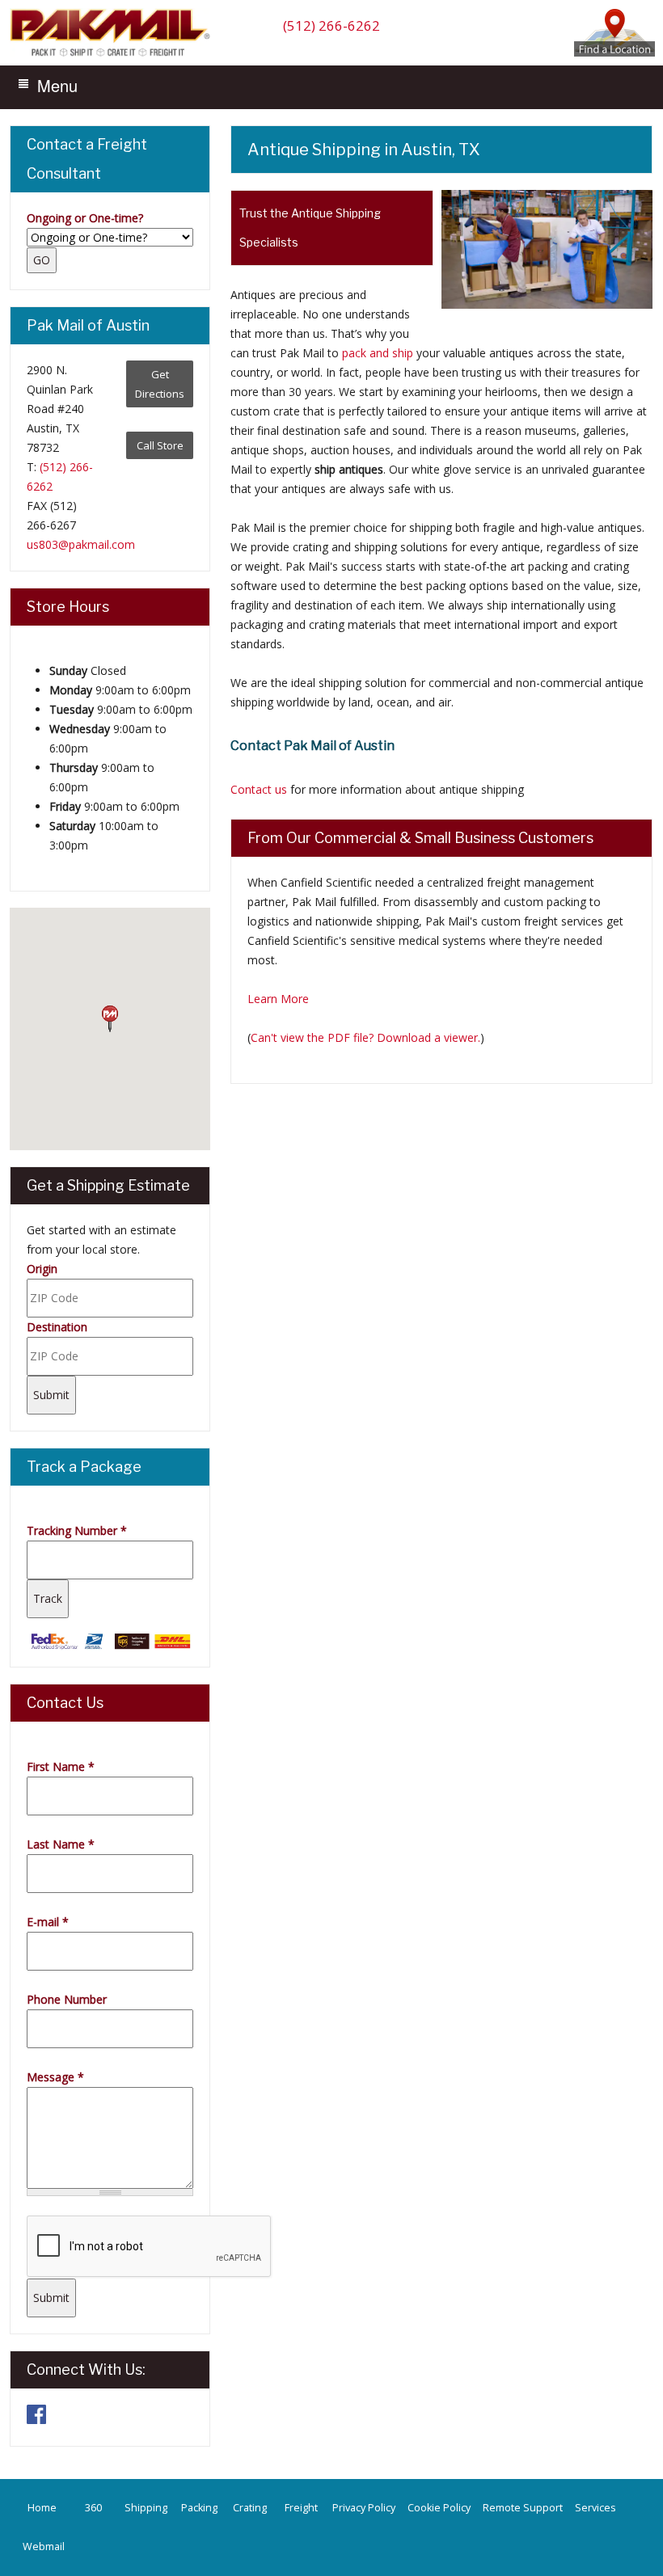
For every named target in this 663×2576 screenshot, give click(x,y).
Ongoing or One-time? (85, 218)
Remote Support (523, 2508)
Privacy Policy (364, 2508)
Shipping (146, 2508)
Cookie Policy (439, 2508)
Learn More (278, 999)
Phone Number (67, 1999)
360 (93, 2508)
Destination (57, 1327)
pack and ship (378, 353)
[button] (110, 1019)
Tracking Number (77, 1530)
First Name (61, 1767)
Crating (250, 2508)
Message (55, 2077)
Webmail (44, 2546)
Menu (57, 85)
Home (42, 2508)
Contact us (259, 789)
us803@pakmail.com (81, 544)
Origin (42, 1269)
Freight (301, 2508)
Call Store (160, 445)
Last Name (61, 1844)
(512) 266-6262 (331, 25)
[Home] (114, 55)
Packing (199, 2508)
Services (595, 2508)
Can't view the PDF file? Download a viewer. (365, 1037)
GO (42, 260)
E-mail (48, 1922)
